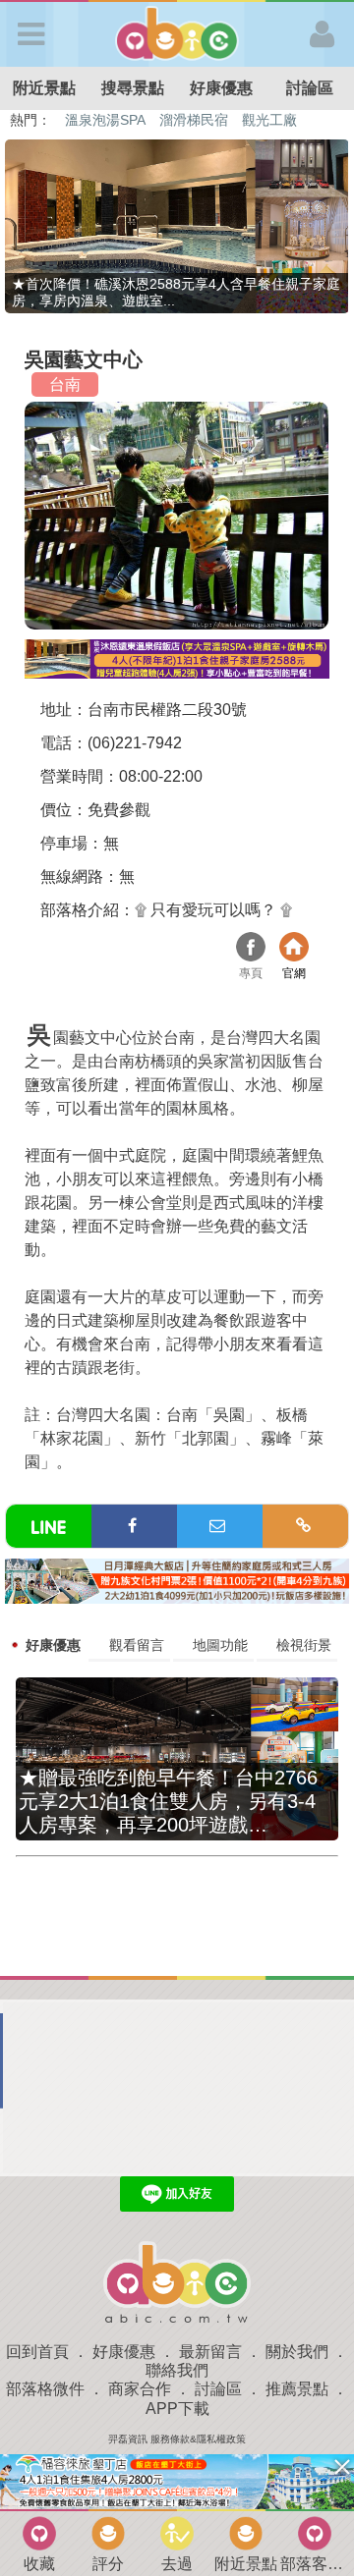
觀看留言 (137, 1645)
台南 (65, 384)
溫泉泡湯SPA (105, 120)
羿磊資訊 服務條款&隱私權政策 (177, 2439)
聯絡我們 (177, 2370)
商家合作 (140, 2389)
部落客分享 (315, 2564)
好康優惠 (221, 88)
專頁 (251, 949)
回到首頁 (37, 2352)
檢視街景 (304, 1645)
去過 (177, 2564)
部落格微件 (45, 2389)
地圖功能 (220, 1645)
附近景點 (44, 88)
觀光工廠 (269, 120)
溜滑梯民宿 (194, 120)
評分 (108, 2564)
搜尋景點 (133, 88)
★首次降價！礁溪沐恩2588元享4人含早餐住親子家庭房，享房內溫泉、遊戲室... (176, 292)
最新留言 (210, 2352)
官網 (294, 949)
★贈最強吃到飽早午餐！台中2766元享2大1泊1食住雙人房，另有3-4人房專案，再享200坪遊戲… (168, 1801)
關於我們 (297, 2352)
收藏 (39, 2564)
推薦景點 (297, 2389)
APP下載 (177, 2409)
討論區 (310, 88)
